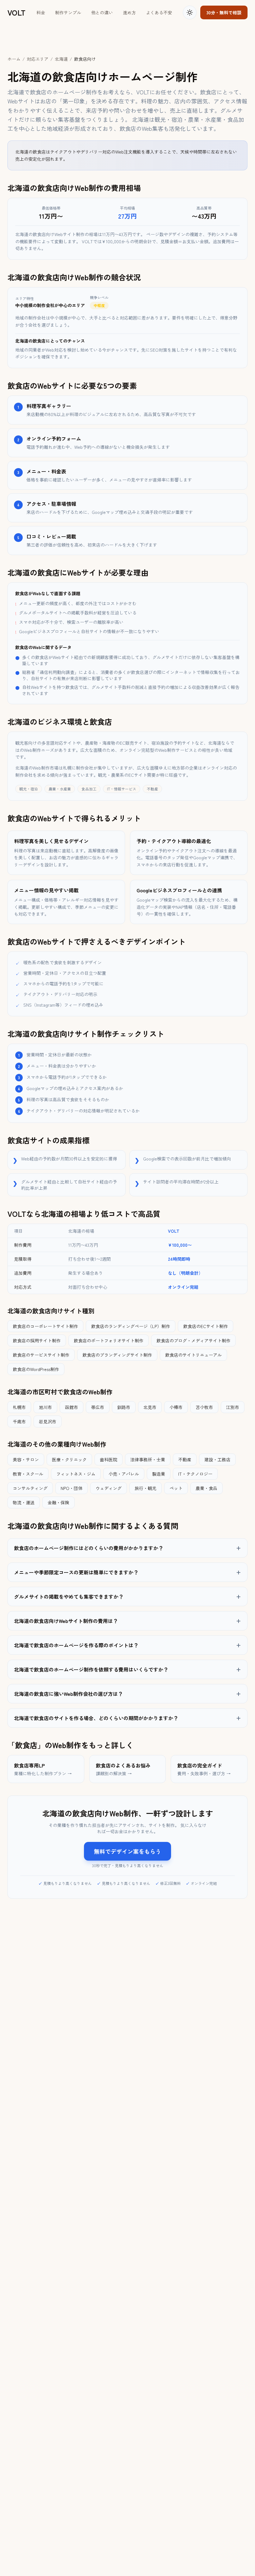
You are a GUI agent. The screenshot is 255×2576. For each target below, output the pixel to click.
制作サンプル (68, 12)
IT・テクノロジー (195, 1474)
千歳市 (19, 1421)
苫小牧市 (204, 1407)
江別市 (233, 1407)
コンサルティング (30, 1488)
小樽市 (176, 1407)
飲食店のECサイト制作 (206, 1326)
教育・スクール (28, 1474)
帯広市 (98, 1407)
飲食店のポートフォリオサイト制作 (109, 1340)
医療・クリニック (69, 1459)
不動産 (185, 1459)
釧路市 (124, 1407)
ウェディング (109, 1488)
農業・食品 (206, 1488)
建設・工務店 (217, 1459)
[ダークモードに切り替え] (190, 12)
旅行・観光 (146, 1488)
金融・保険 (58, 1502)
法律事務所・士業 (148, 1459)
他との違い (102, 12)
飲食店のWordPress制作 (36, 1369)
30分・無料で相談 (224, 12)
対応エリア (38, 59)
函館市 (72, 1407)
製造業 (159, 1474)
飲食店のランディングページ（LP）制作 (131, 1326)
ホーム (14, 59)
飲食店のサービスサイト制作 (41, 1355)
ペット (176, 1488)
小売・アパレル (124, 1474)
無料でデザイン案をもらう (127, 1851)
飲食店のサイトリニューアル (193, 1355)
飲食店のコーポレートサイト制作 (45, 1326)
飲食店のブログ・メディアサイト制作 (193, 1340)
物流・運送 (24, 1502)
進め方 (129, 12)
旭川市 (45, 1407)
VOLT (16, 12)
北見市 (150, 1407)
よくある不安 (159, 12)
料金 (41, 12)
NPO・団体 (72, 1488)
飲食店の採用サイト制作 (37, 1340)
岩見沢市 (48, 1421)
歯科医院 (109, 1459)
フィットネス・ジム (76, 1474)
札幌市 (19, 1407)
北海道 (61, 59)
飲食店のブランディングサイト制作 (117, 1355)
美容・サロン (26, 1459)
